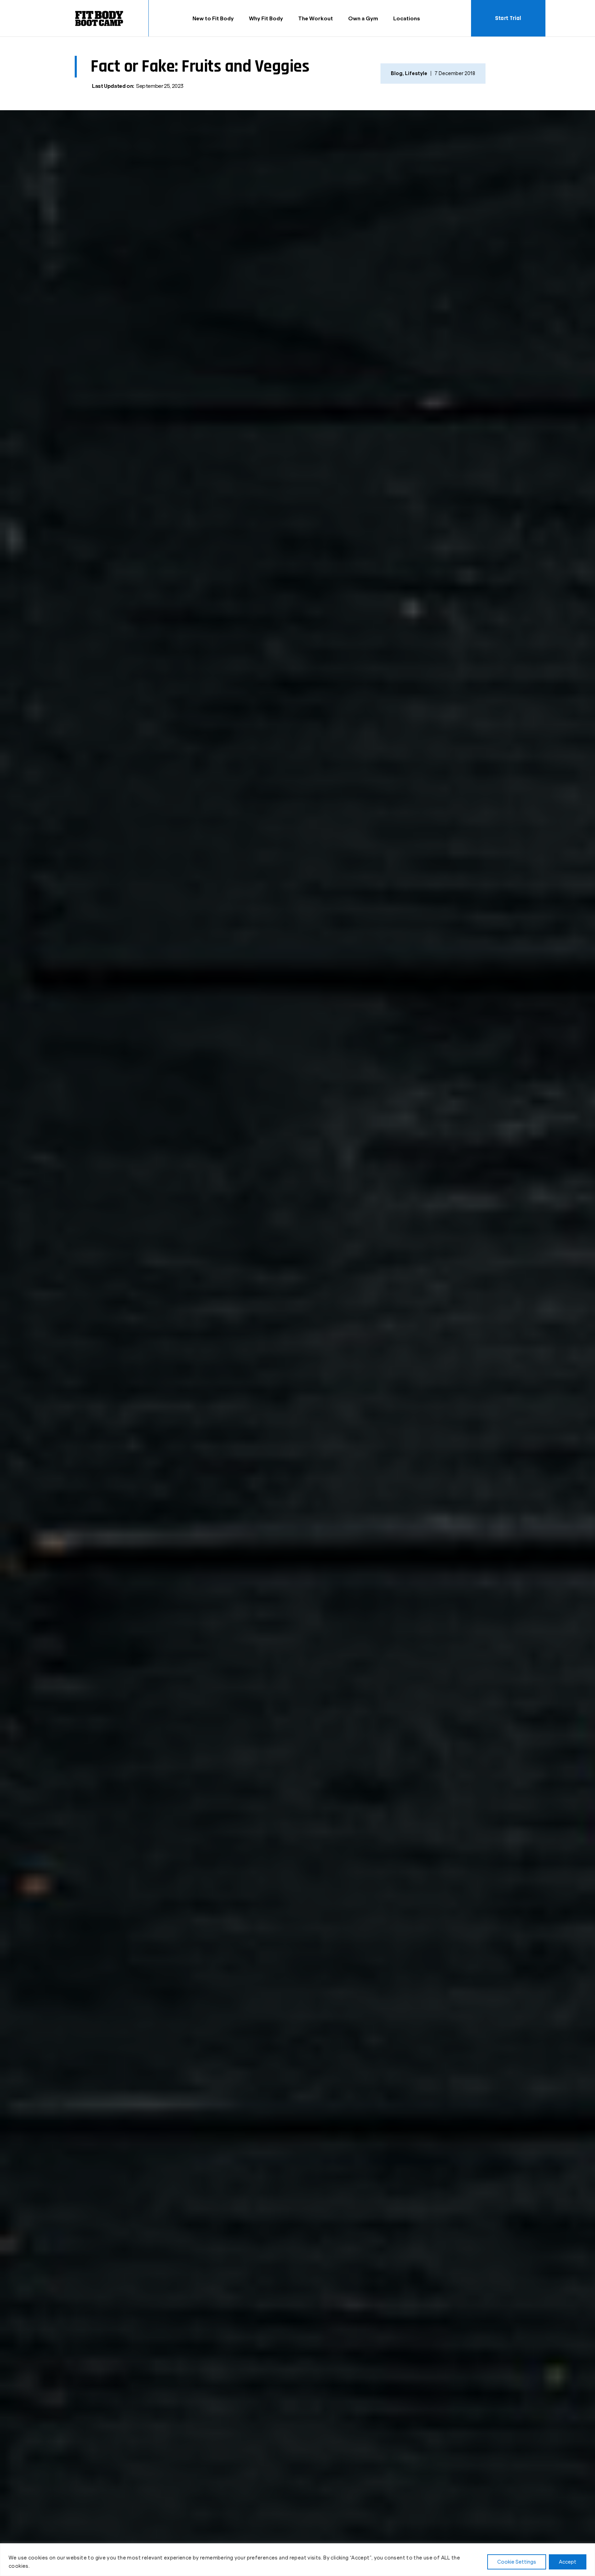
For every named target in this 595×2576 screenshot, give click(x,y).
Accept (568, 2562)
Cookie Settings (517, 2562)
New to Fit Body (213, 18)
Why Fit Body (266, 18)
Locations (407, 18)
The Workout (316, 18)
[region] (297, 2560)
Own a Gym (363, 18)
